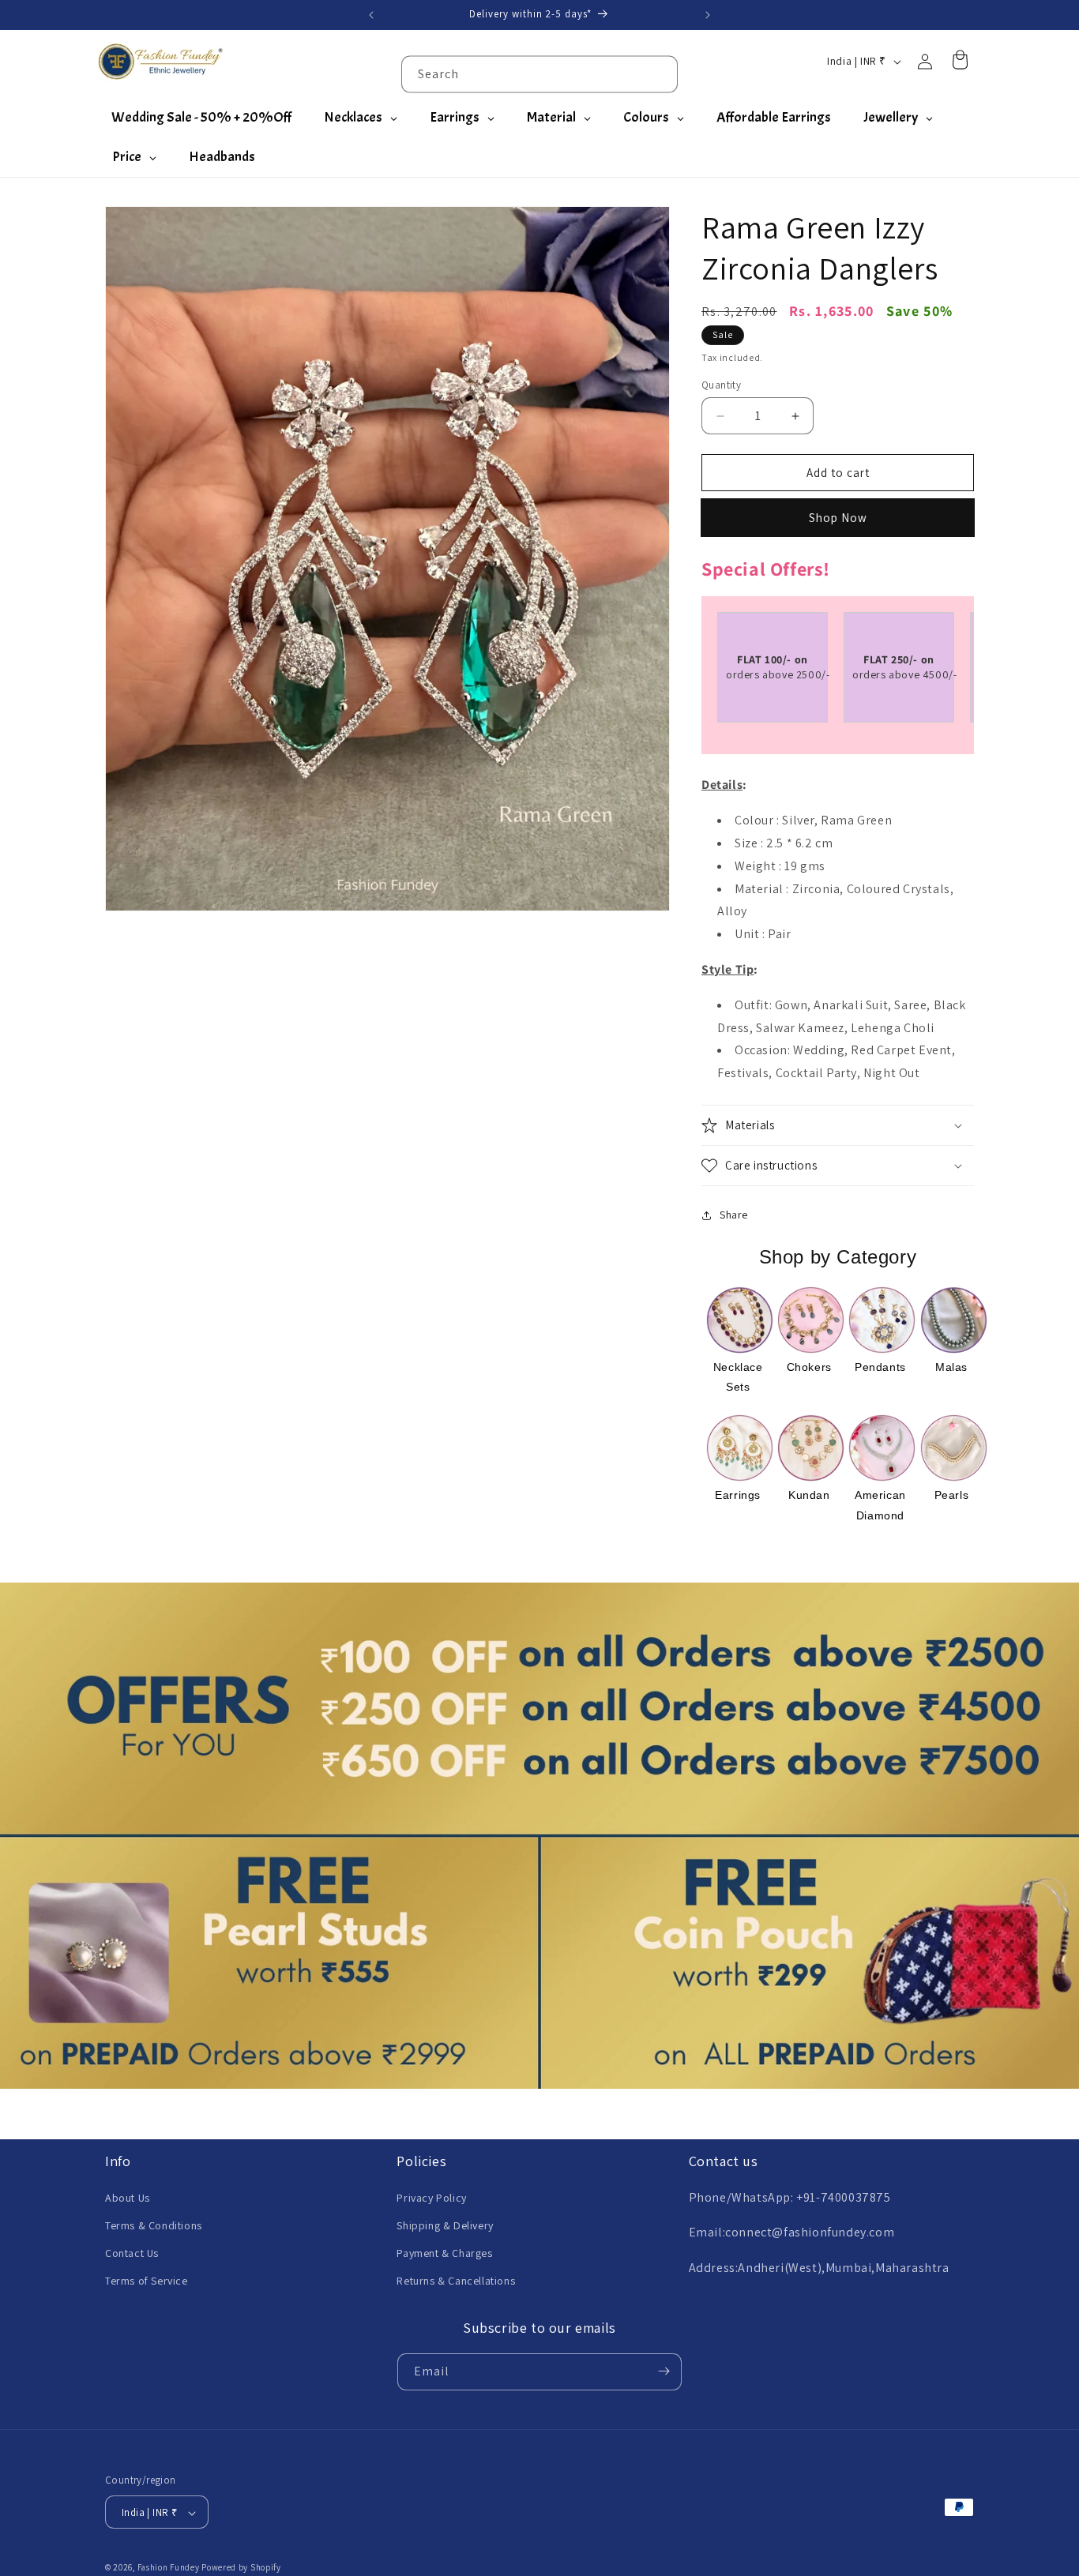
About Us (128, 2197)
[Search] (660, 73)
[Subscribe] (664, 2371)
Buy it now (838, 518)
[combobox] (539, 74)
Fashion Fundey (169, 2568)
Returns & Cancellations (456, 2281)
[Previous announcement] (371, 15)
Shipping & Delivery (445, 2225)
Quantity (721, 385)
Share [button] (734, 1215)
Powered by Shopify (241, 2568)
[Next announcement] (708, 15)
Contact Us (132, 2253)
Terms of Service (147, 2281)
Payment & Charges (444, 2253)
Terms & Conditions (154, 2225)
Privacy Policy (431, 2197)
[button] (838, 1125)
